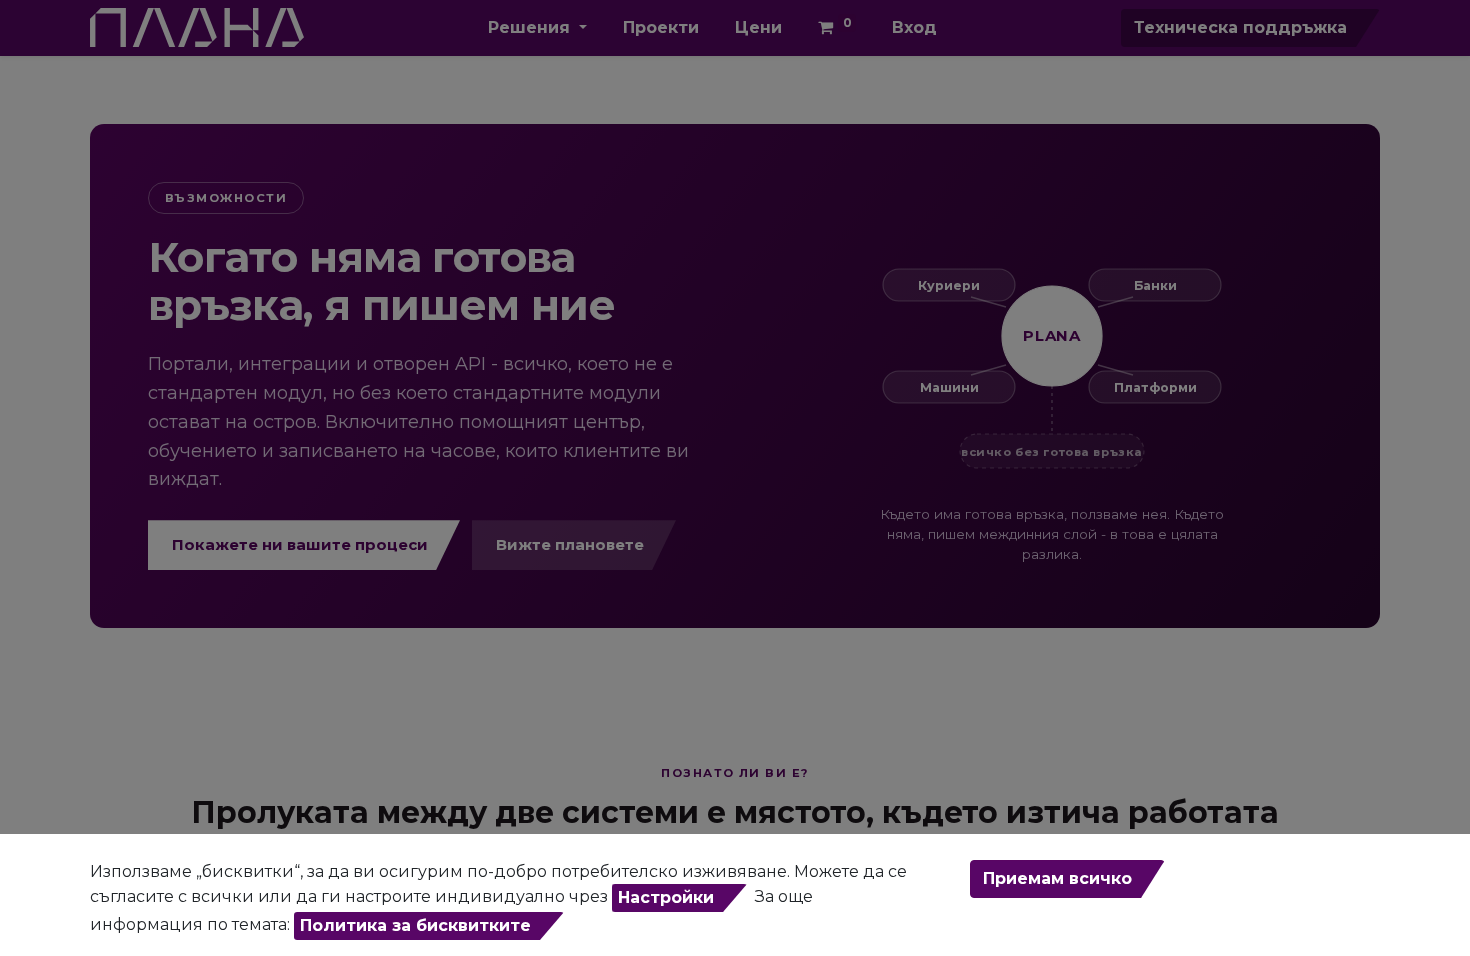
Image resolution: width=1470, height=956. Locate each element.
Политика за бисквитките (415, 925)
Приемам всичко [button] (1057, 878)
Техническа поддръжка (1240, 27)
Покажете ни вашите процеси (300, 544)
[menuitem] (661, 28)
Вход (914, 27)
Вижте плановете (570, 544)
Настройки (666, 897)
